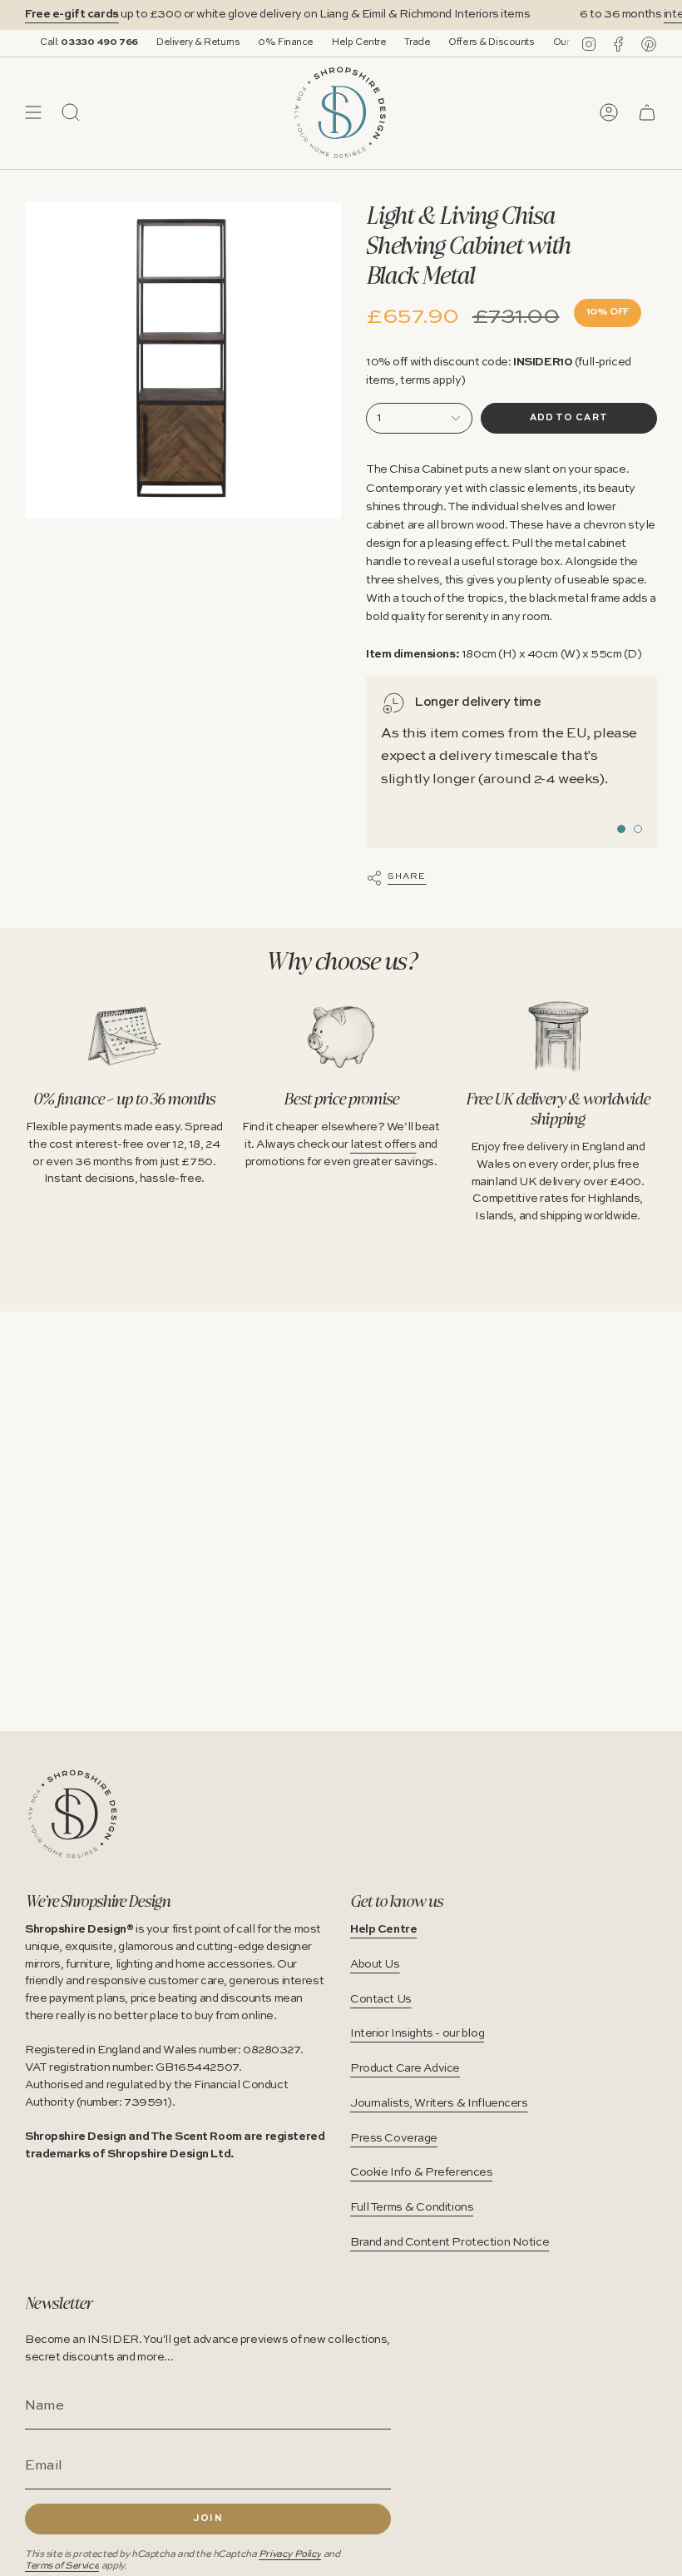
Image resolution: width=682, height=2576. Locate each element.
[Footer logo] (73, 1814)
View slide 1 (621, 829)
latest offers (383, 1144)
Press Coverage (394, 2138)
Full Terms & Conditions (412, 2207)
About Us (375, 1964)
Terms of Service (62, 2566)
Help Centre (335, 42)
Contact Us (381, 1999)
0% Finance (262, 42)
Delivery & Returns (174, 42)
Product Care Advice (405, 2068)
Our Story (550, 42)
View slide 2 (638, 829)
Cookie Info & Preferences (421, 2172)
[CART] (647, 112)
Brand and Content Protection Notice (450, 2242)
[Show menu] (33, 112)
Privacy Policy (290, 2554)
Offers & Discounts (467, 42)
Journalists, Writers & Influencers (439, 2103)
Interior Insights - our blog (417, 2033)
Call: (65, 42)
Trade (393, 42)
